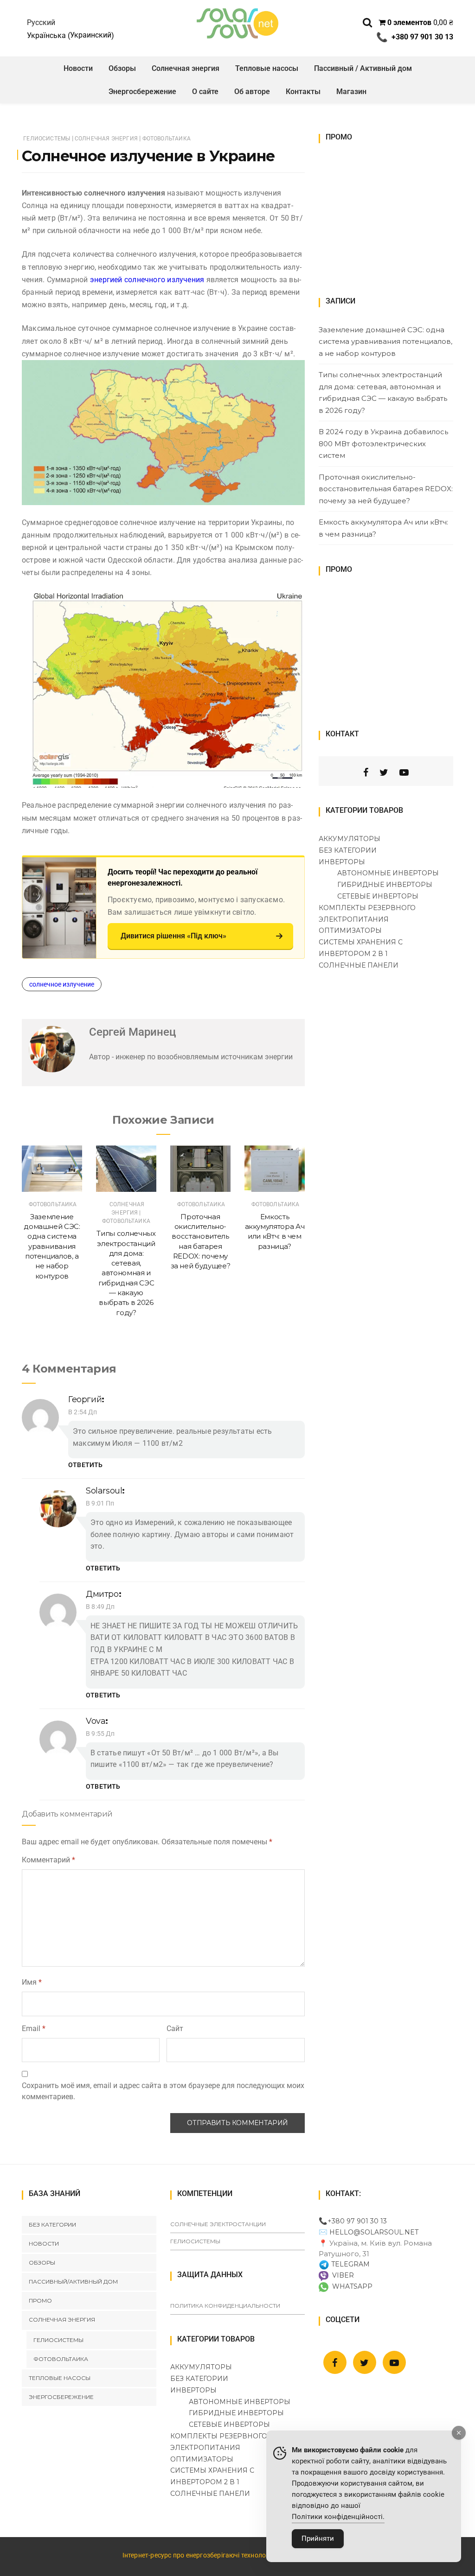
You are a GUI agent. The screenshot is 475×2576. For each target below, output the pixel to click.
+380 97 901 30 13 (357, 2221)
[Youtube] (404, 772)
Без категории (348, 850)
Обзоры (122, 68)
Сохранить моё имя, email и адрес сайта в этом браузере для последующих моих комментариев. (163, 2091)
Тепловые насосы (267, 68)
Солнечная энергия (186, 68)
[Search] (367, 22)
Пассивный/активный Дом (73, 2282)
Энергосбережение (142, 92)
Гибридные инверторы (385, 885)
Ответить (85, 1465)
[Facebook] (366, 772)
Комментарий (48, 1860)
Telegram (350, 2264)
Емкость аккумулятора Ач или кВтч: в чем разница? (383, 528)
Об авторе (252, 92)
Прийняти (318, 2538)
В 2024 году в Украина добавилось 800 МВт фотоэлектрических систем (383, 443)
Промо (40, 2301)
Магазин (351, 92)
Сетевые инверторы (378, 896)
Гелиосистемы (47, 139)
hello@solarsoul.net (374, 2232)
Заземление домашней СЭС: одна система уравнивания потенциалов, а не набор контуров (52, 1246)
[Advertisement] (388, 216)
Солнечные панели (359, 965)
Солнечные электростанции (218, 2224)
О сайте (205, 92)
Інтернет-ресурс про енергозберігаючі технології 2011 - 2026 (216, 2555)
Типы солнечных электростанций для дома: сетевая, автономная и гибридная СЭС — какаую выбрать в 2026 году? (126, 1273)
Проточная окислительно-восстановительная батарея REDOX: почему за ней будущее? (386, 489)
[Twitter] (384, 772)
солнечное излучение (62, 984)
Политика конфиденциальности (225, 2306)
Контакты (303, 92)
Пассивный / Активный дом (363, 68)
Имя (32, 1982)
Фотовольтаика (167, 139)
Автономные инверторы (388, 873)
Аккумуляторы (350, 839)
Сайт (175, 2029)
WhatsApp (350, 2286)
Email (34, 2029)
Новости (78, 68)
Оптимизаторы (350, 930)
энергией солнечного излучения (147, 280)
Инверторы (342, 862)
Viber (341, 2275)
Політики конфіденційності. (338, 2517)
